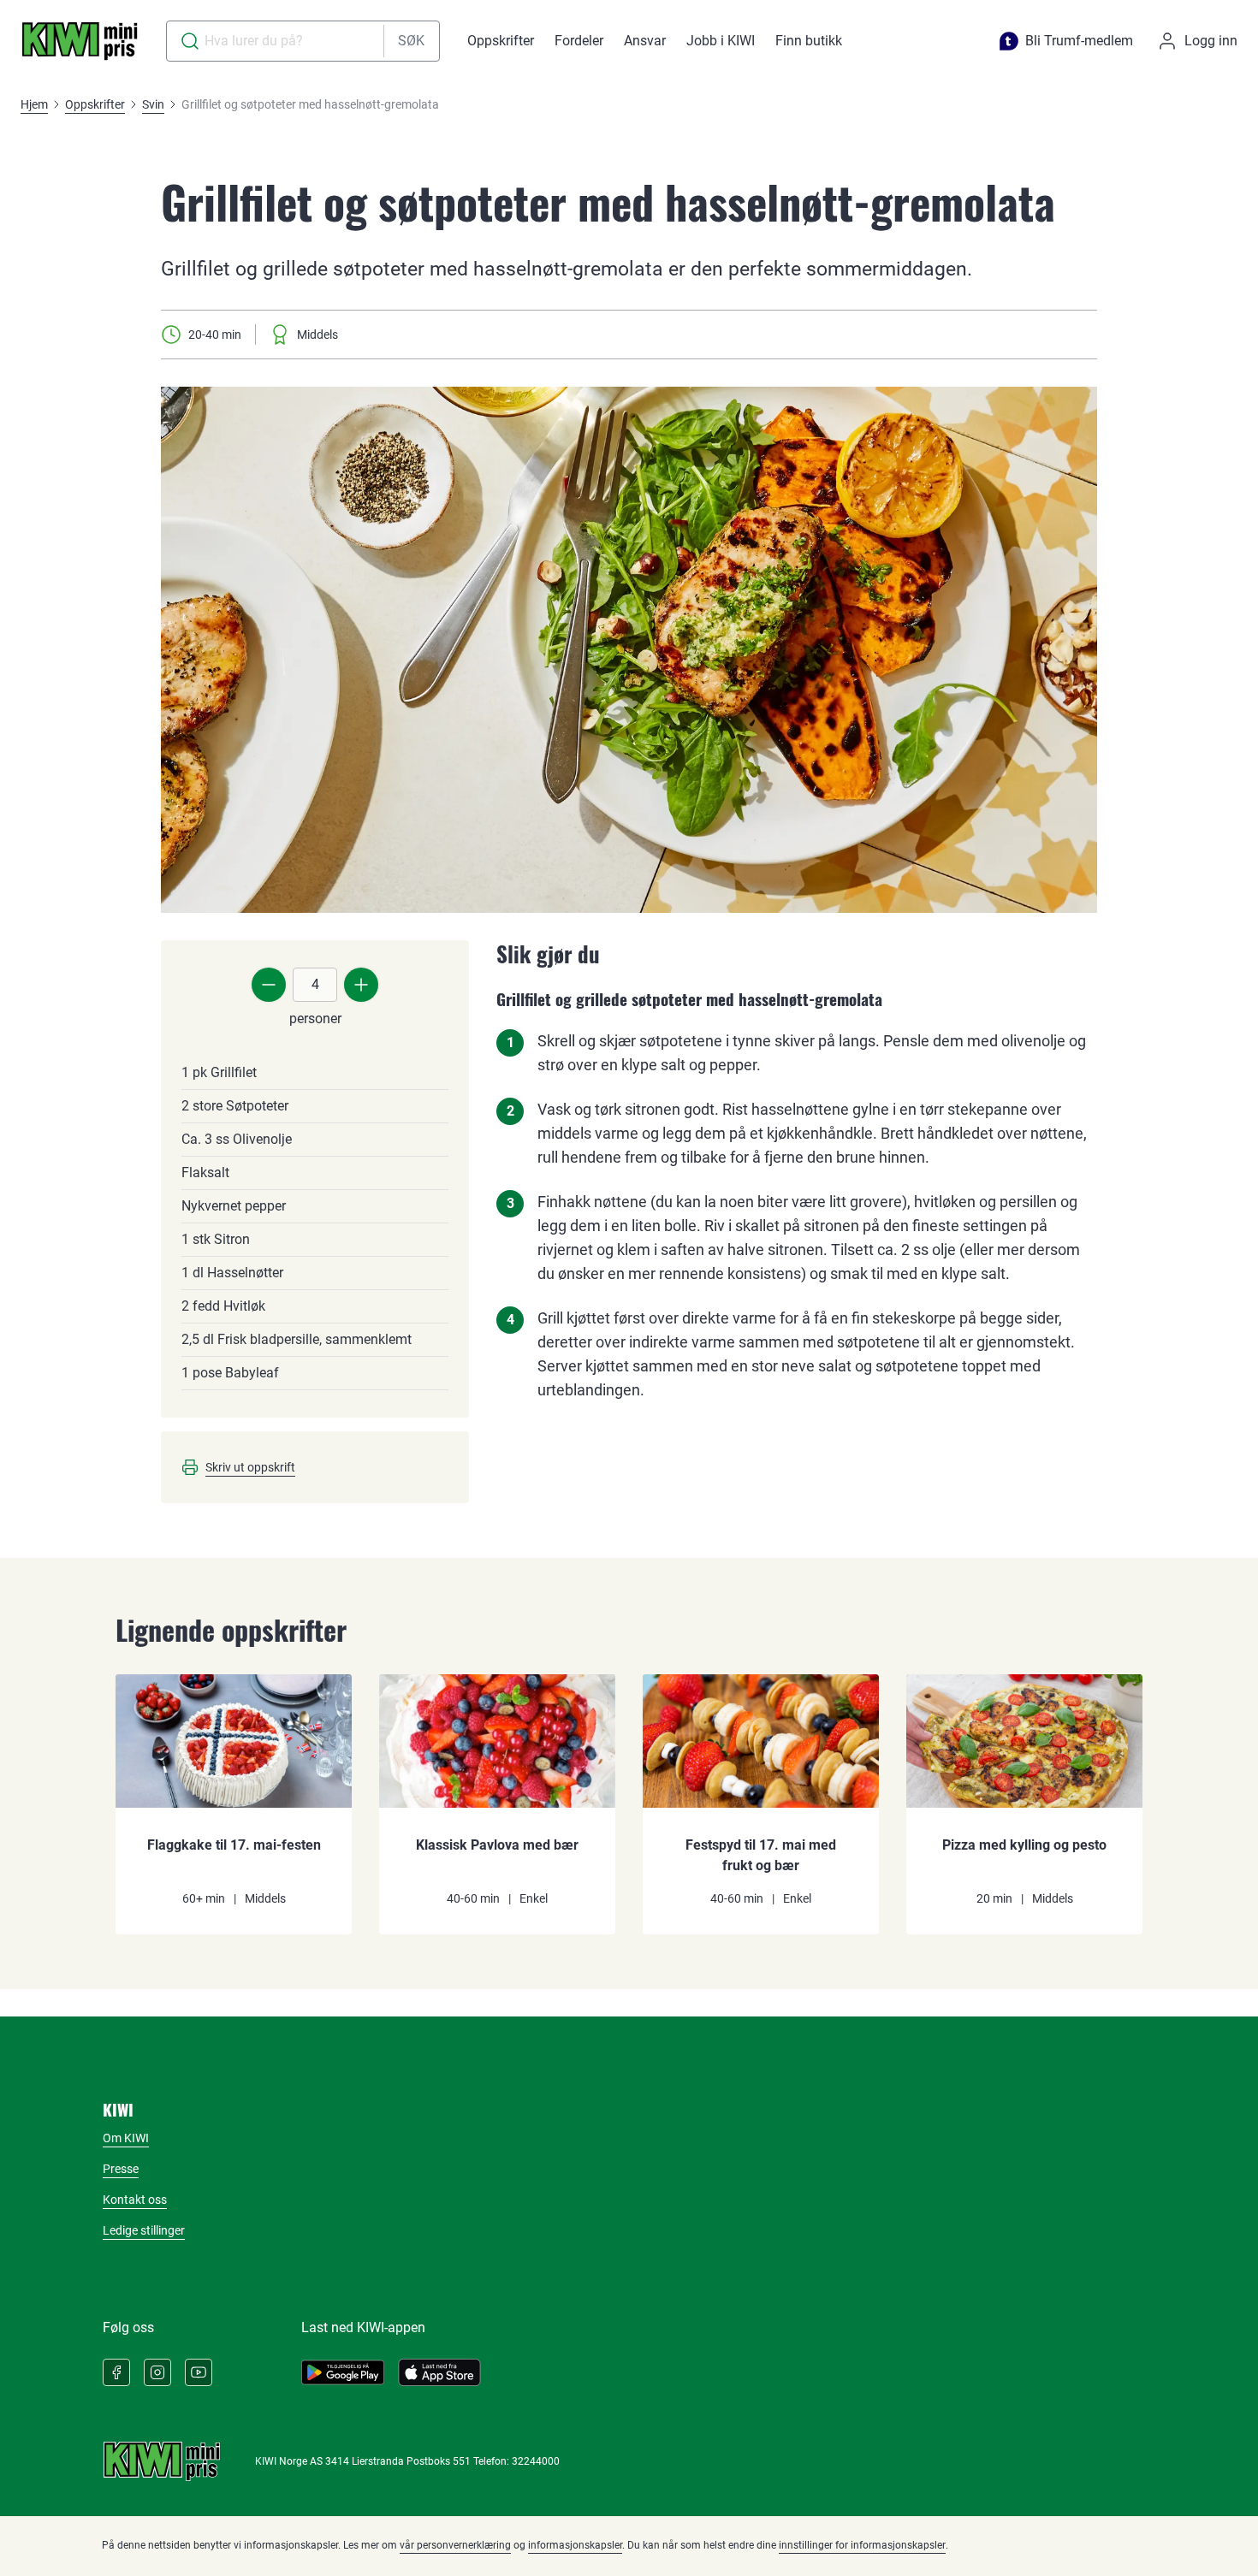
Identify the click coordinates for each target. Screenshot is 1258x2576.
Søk (411, 41)
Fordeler (579, 41)
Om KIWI (126, 2138)
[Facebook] (116, 2372)
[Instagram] (157, 2372)
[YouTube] (199, 2372)
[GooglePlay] (343, 2372)
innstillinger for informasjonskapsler (862, 2545)
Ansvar (645, 41)
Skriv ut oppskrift (250, 1467)
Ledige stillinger (144, 2230)
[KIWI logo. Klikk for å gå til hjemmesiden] (80, 41)
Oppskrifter (501, 41)
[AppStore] (439, 2372)
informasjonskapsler (575, 2545)
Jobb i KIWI (721, 41)
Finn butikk (809, 41)
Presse (121, 2169)
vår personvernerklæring (455, 2545)
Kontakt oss (135, 2200)
